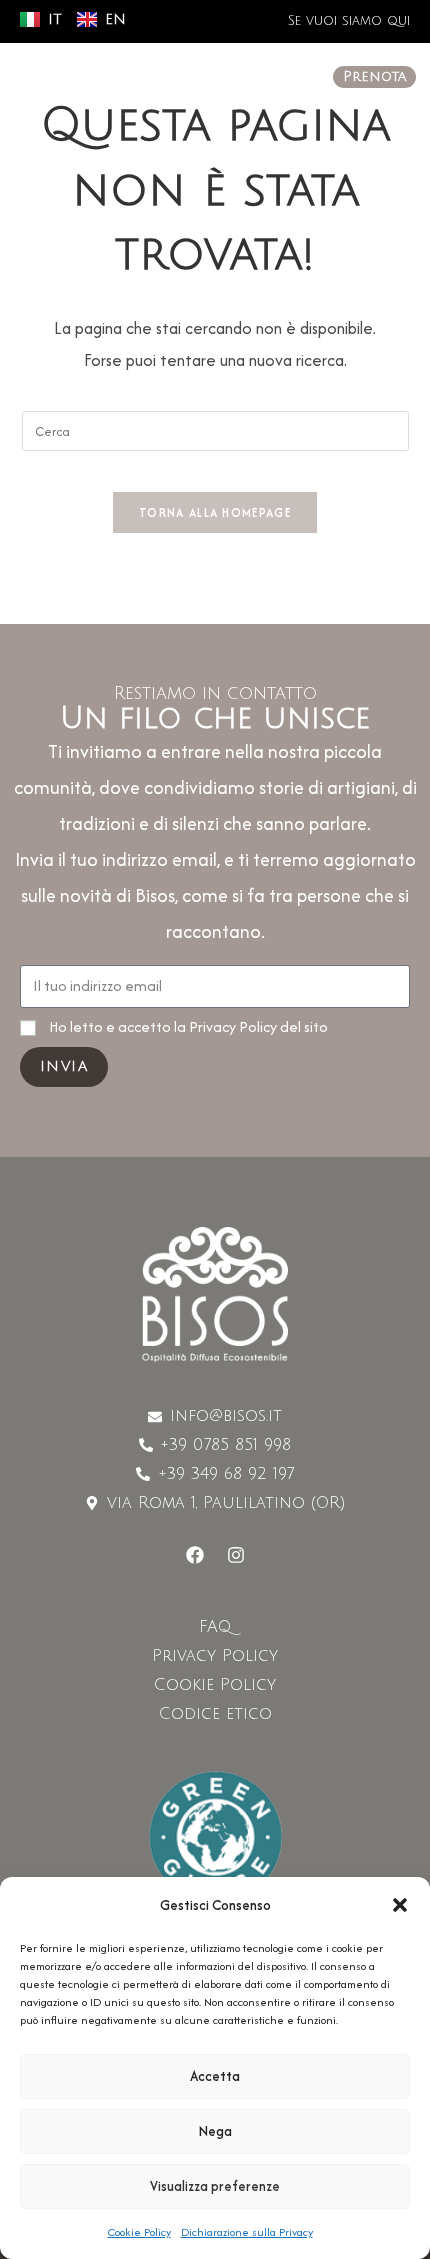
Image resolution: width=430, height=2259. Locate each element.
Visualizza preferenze (215, 2186)
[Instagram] (236, 1555)
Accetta (215, 2076)
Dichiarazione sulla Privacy (247, 2232)
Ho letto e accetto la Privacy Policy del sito (188, 1026)
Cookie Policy (139, 2232)
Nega (215, 2131)
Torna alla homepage (215, 512)
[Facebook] (195, 1555)
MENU (78, 78)
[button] (400, 1905)
